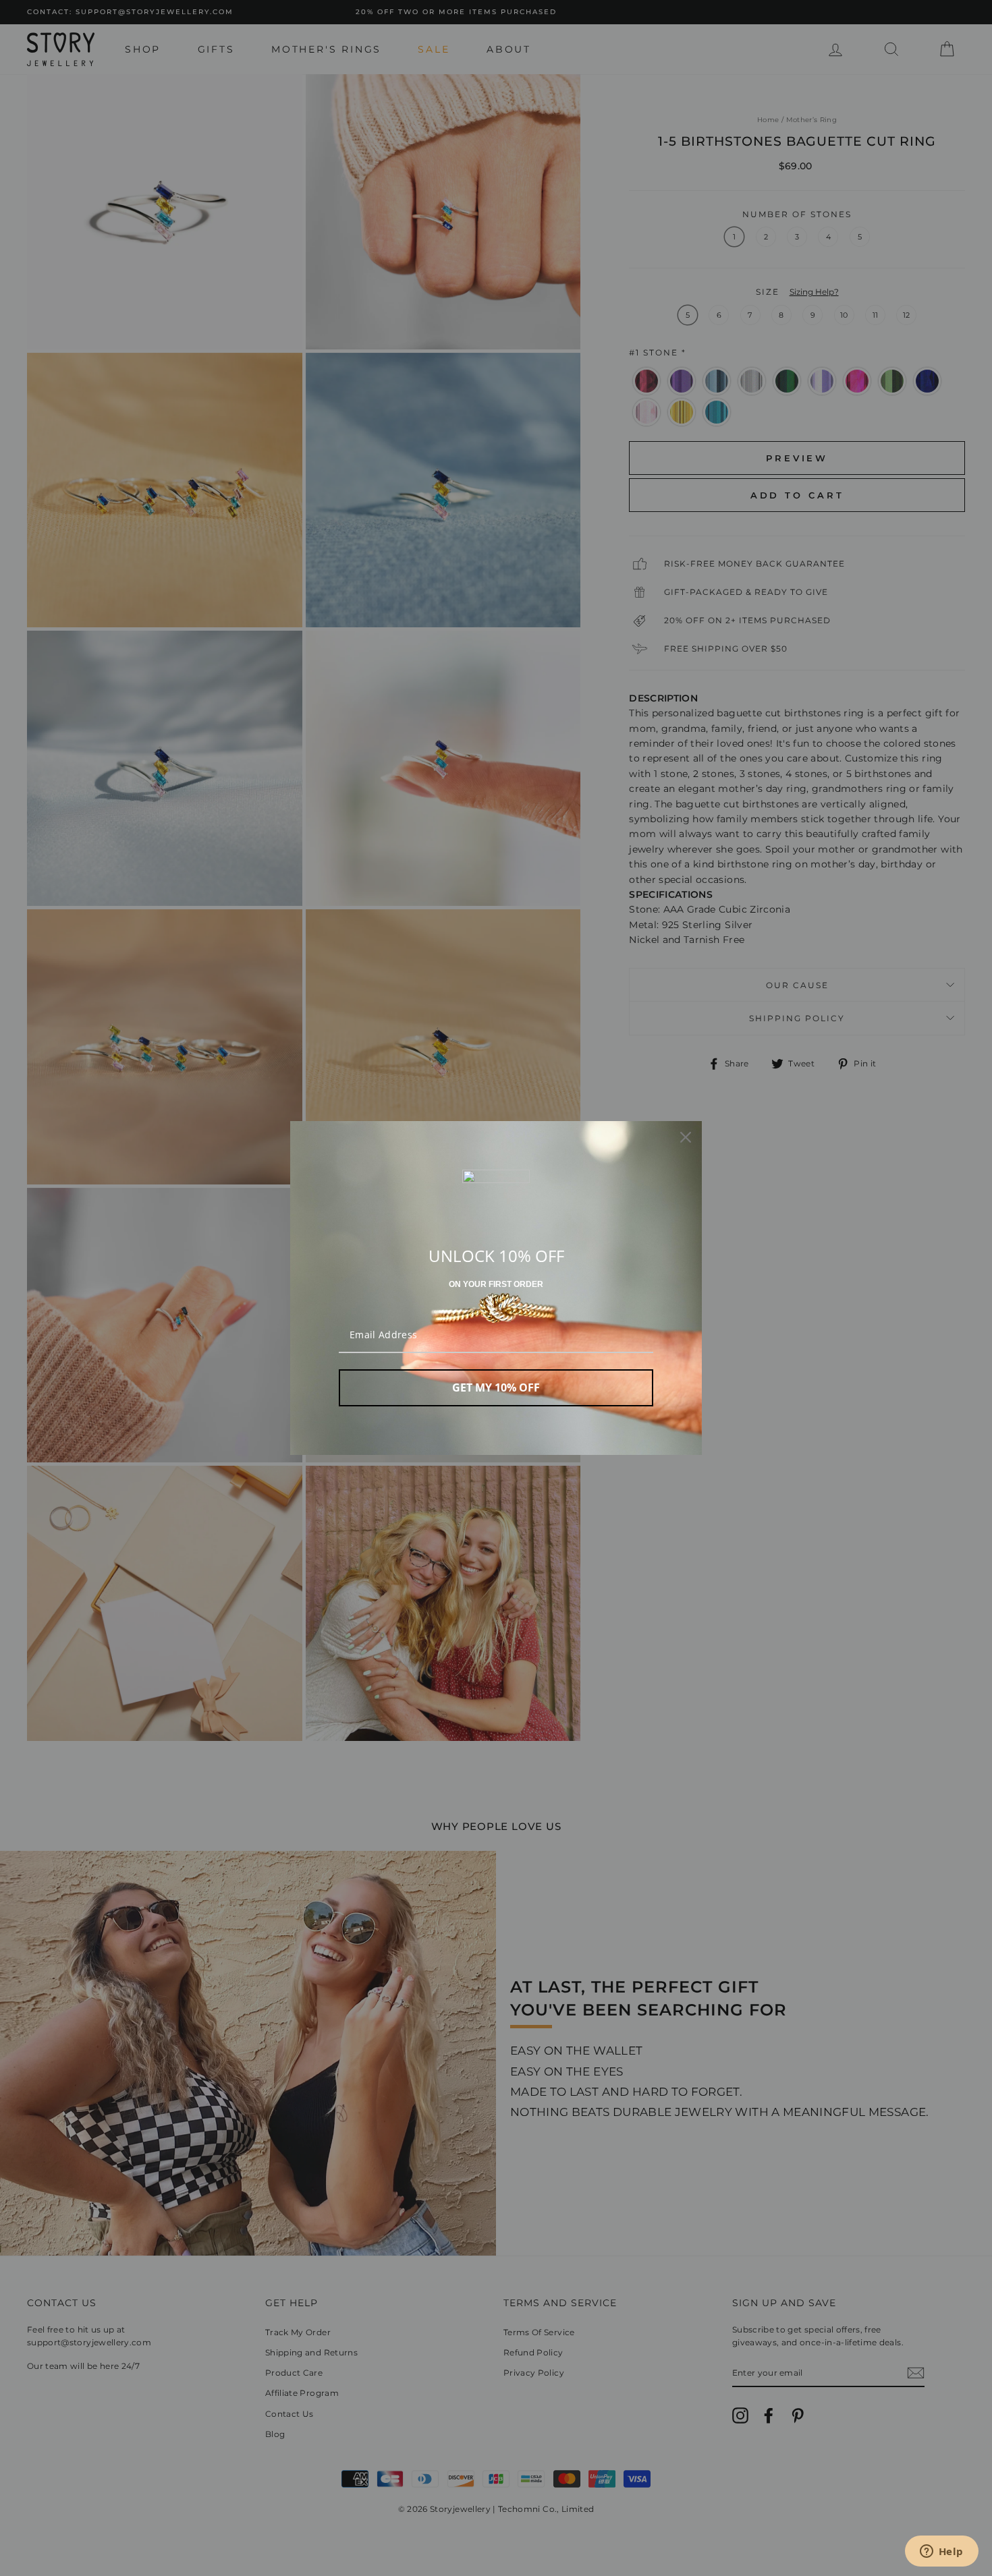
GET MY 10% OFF (496, 1387)
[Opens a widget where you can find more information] (941, 2552)
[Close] (686, 1137)
